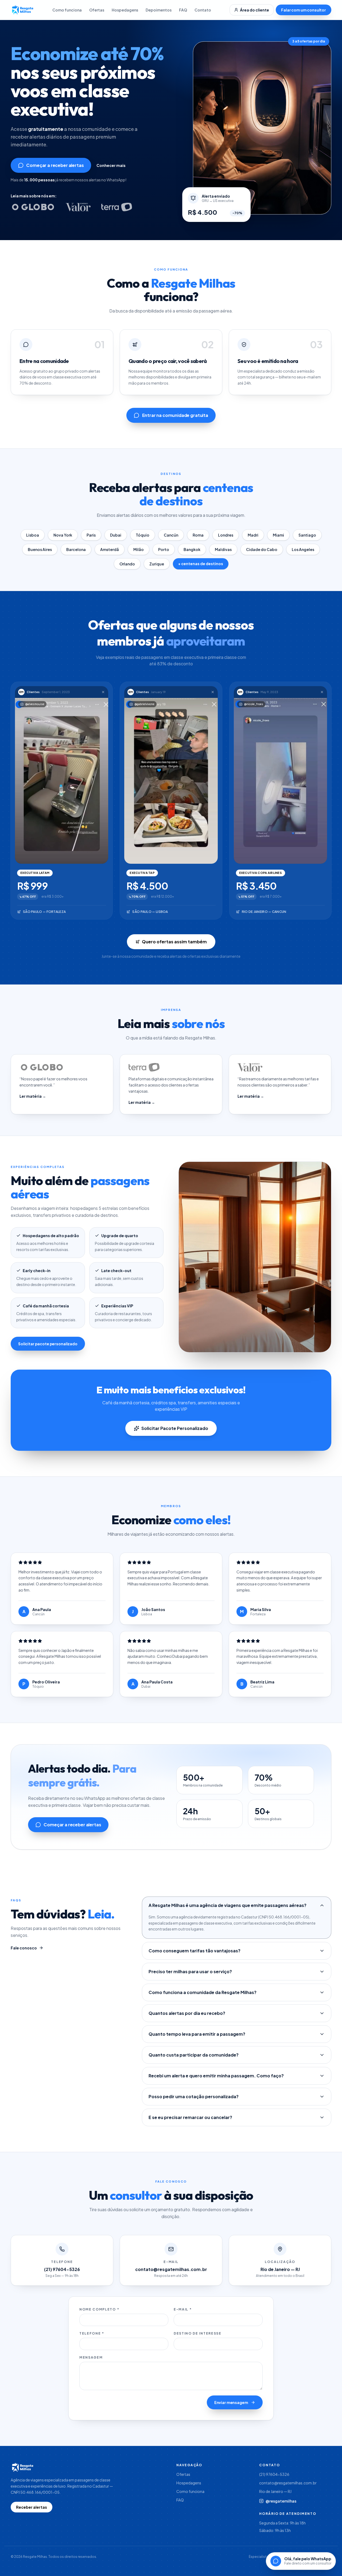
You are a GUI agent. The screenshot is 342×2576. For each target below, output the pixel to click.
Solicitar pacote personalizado (48, 1344)
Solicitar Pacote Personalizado (175, 1428)
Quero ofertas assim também (174, 942)
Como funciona (67, 10)
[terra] (117, 207)
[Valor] (78, 207)
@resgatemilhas (281, 2501)
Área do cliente (254, 10)
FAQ (183, 10)
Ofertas (97, 10)
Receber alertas (32, 2507)
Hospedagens (125, 10)
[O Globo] (33, 207)
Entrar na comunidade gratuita (175, 415)
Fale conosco (24, 1948)
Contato (203, 10)
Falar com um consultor (304, 10)
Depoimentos (159, 10)
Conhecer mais (111, 165)
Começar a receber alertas (55, 165)
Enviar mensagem (231, 2402)
